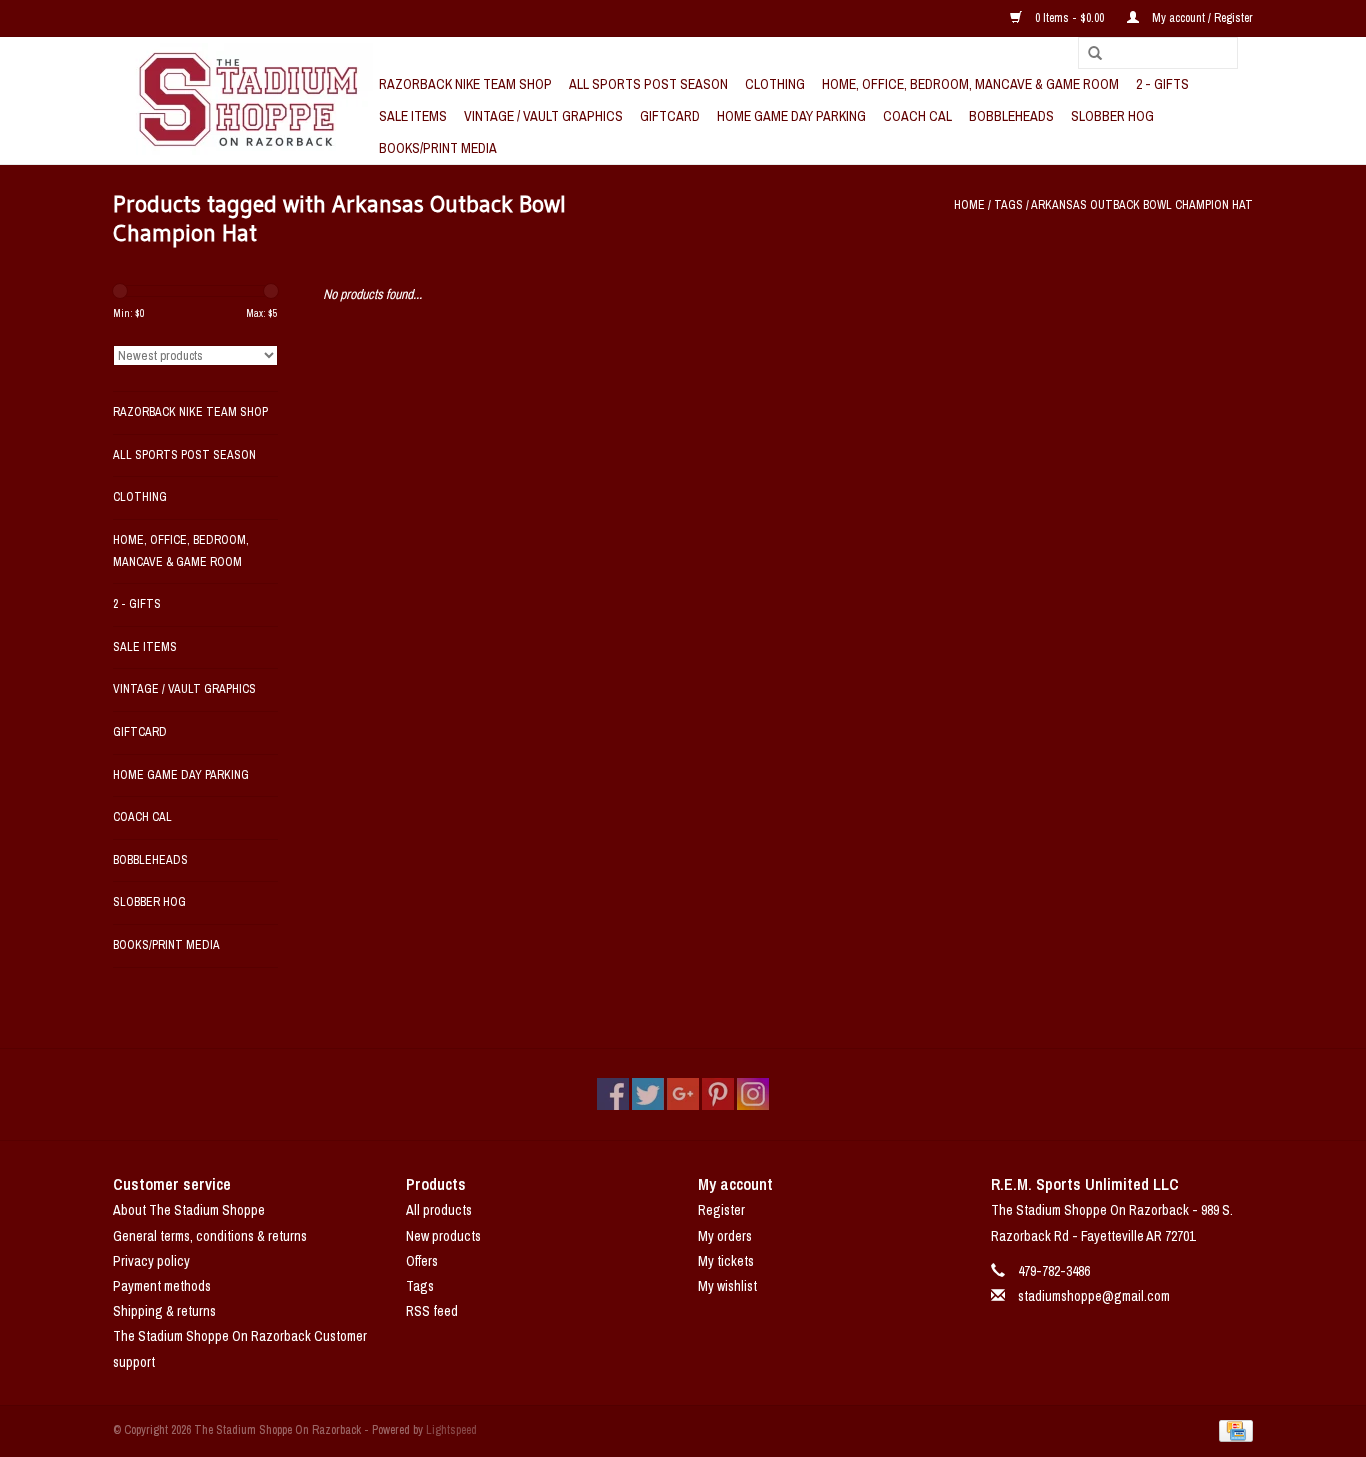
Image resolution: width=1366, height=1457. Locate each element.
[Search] (1088, 54)
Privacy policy (151, 1261)
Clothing (775, 84)
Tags (1008, 205)
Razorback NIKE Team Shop (465, 84)
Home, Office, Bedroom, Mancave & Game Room (970, 84)
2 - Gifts (1162, 84)
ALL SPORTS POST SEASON (648, 84)
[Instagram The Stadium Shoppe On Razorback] (753, 1094)
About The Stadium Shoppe (189, 1210)
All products (439, 1210)
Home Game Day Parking (791, 116)
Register (721, 1210)
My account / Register (1201, 18)
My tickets (726, 1261)
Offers (422, 1261)
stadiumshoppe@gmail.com (1094, 1296)
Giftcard (670, 116)
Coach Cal (917, 116)
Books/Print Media (438, 148)
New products (443, 1236)
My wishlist (727, 1286)
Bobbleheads (1011, 116)
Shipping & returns (164, 1311)
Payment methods (162, 1286)
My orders (725, 1236)
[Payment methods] (1232, 1430)
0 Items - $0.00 (1069, 18)
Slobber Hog (1112, 116)
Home (969, 205)
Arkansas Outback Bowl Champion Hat (1142, 205)
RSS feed (432, 1311)
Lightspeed (451, 1430)
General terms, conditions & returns (210, 1236)
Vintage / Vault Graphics (543, 116)
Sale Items (413, 116)
